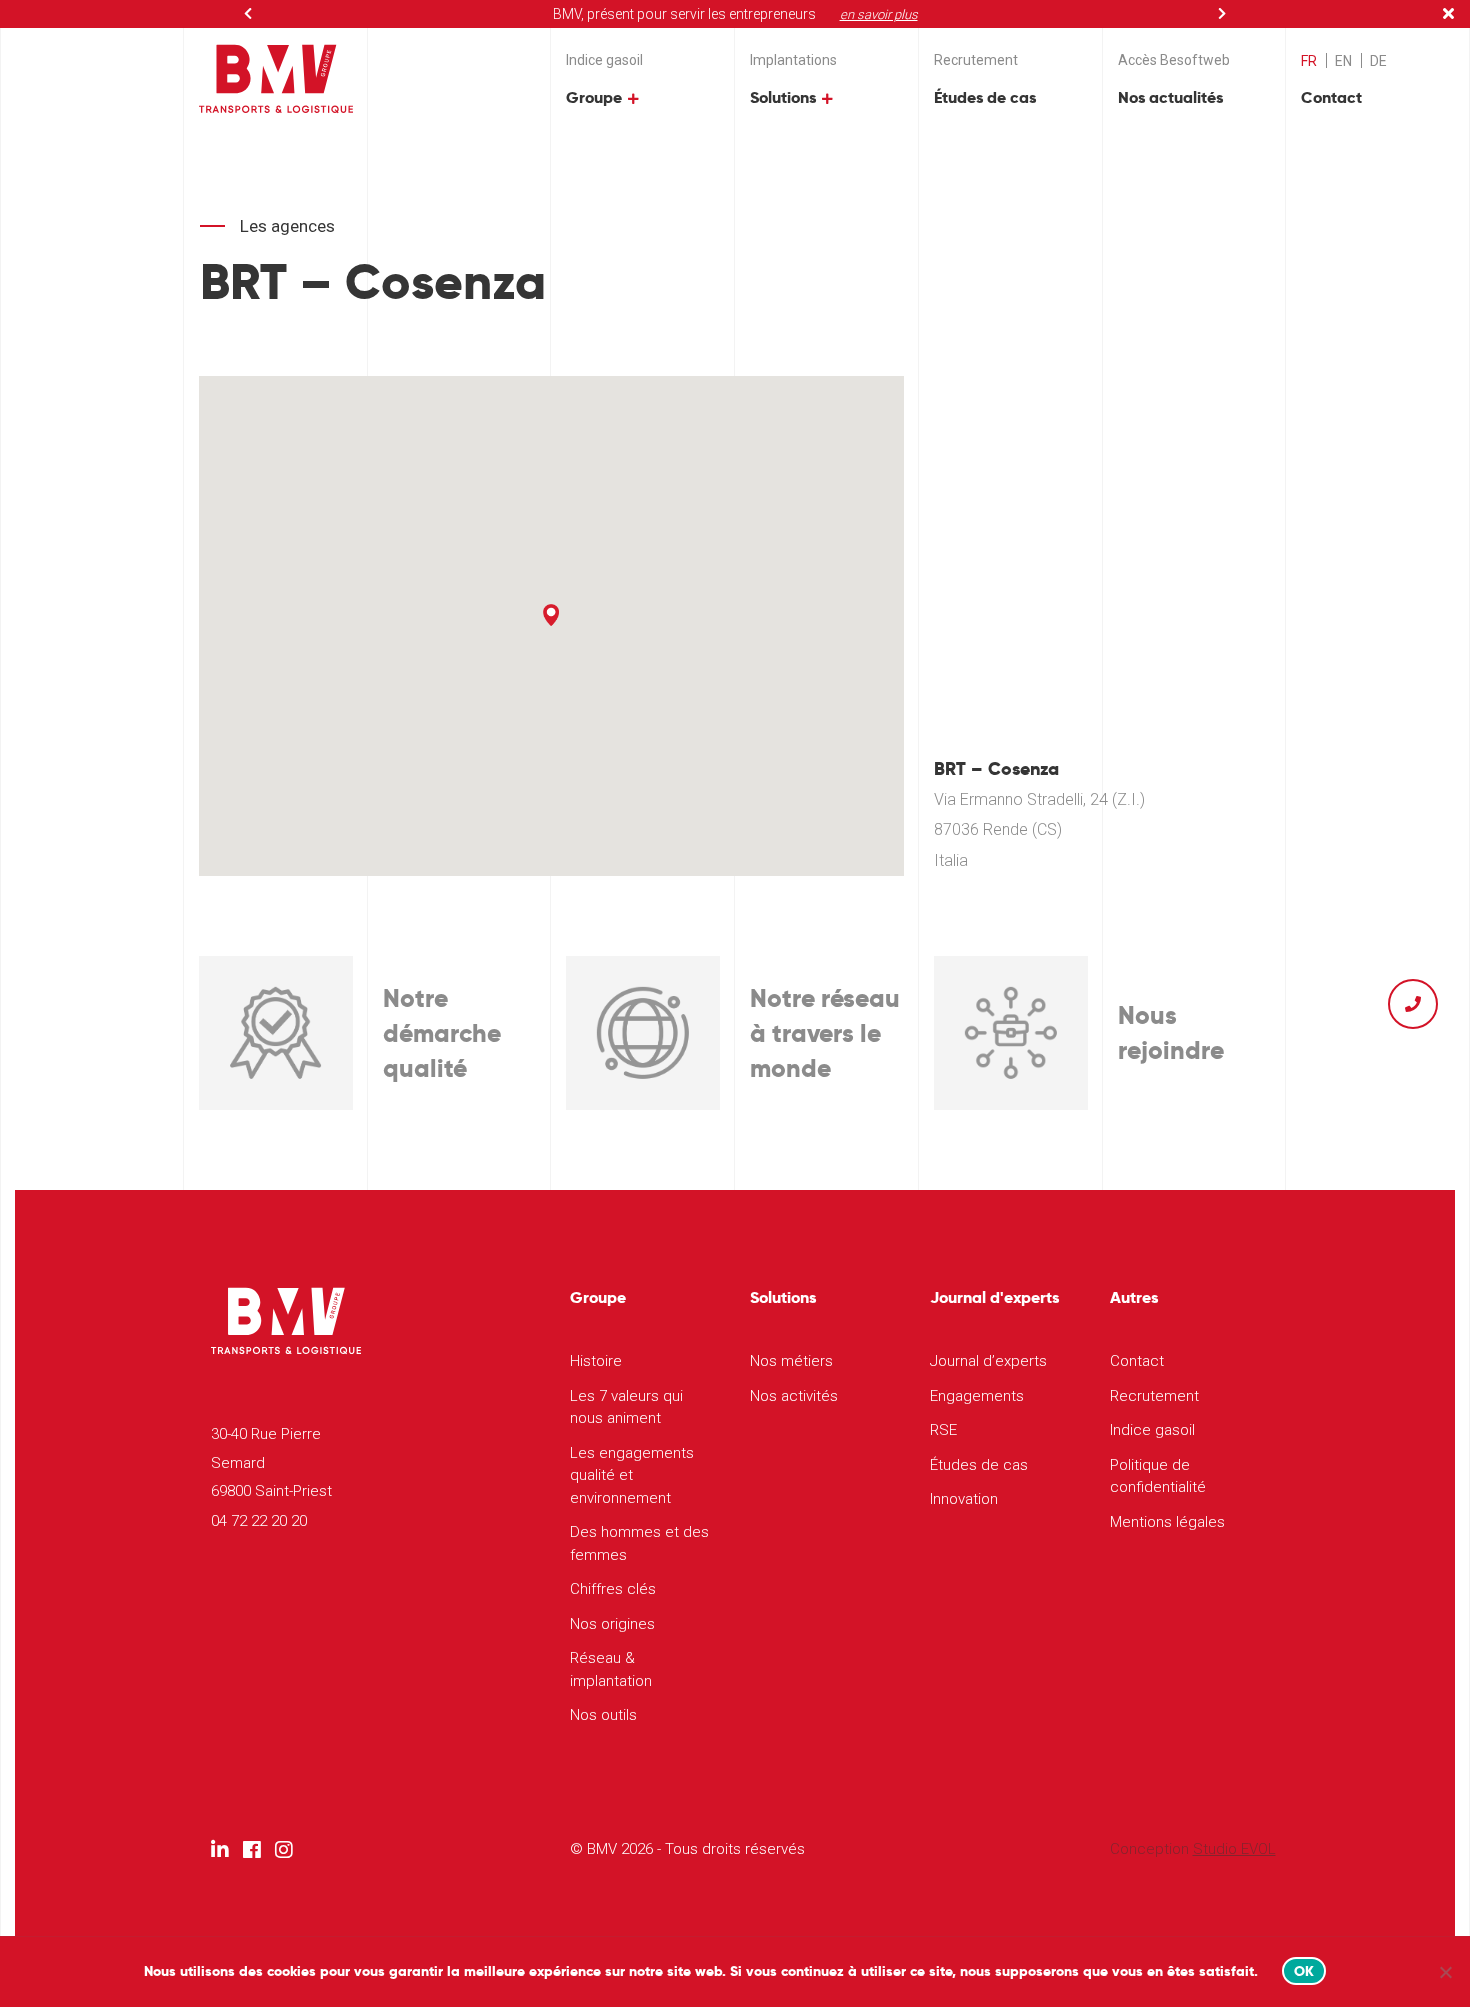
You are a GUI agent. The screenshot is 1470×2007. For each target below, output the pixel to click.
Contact (1331, 97)
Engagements (977, 1396)
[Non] (1445, 1972)
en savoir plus (879, 14)
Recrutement (976, 60)
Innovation (964, 1499)
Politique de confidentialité (1158, 1476)
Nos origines (612, 1624)
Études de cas (985, 97)
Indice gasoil (604, 60)
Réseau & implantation (611, 1669)
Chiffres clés (613, 1589)
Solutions (783, 97)
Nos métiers (791, 1361)
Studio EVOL (1234, 1849)
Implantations (793, 60)
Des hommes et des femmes (639, 1543)
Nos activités (794, 1396)
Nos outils (603, 1715)
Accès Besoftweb (1174, 60)
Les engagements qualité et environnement (632, 1475)
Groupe (594, 97)
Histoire (596, 1361)
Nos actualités (1170, 97)
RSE (943, 1430)
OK (1304, 1971)
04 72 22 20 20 (259, 1521)
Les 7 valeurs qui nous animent (626, 1407)
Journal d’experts (988, 1361)
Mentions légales (1167, 1522)
